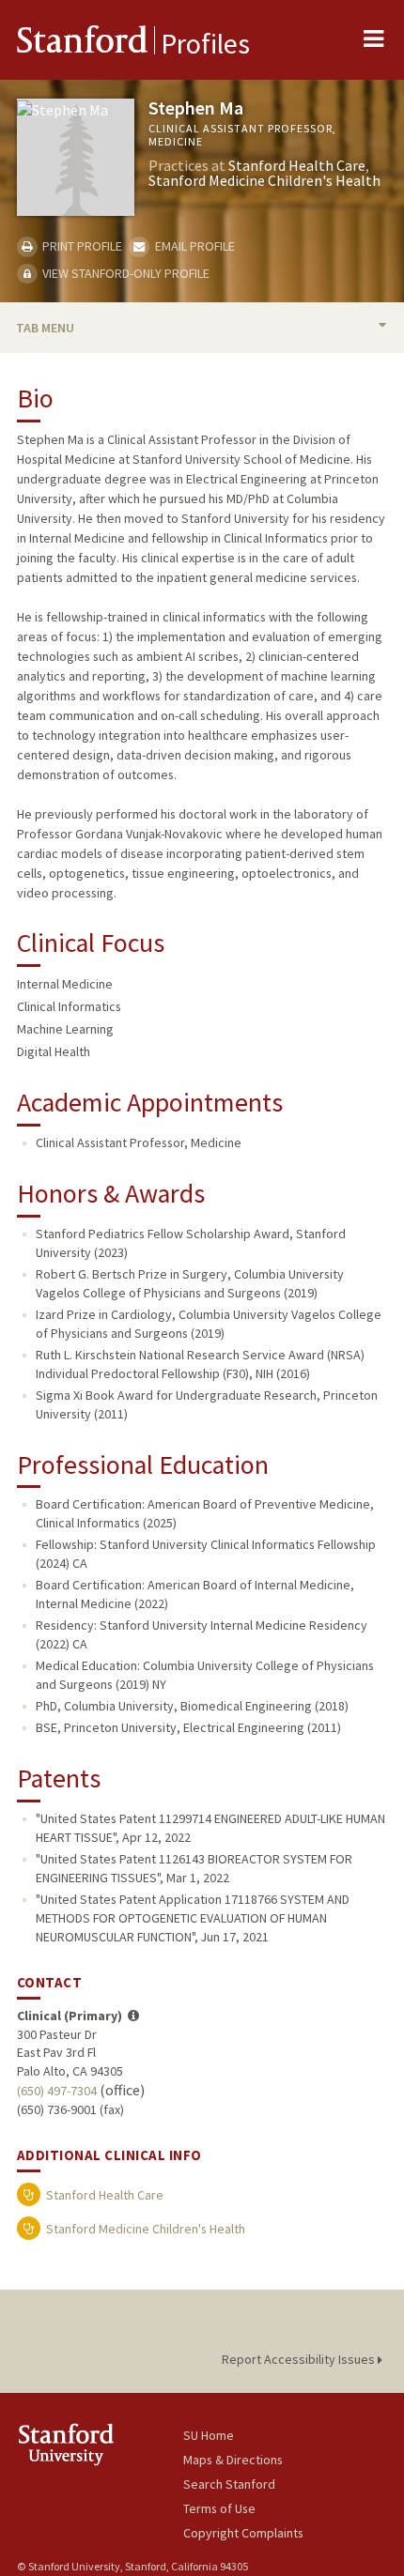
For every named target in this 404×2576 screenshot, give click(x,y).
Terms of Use (219, 2508)
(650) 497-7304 (57, 2091)
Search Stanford (229, 2484)
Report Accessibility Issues (300, 2359)
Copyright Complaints (243, 2533)
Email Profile (193, 246)
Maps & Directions (233, 2460)
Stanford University (100, 2444)
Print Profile (81, 246)
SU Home (209, 2435)
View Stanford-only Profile (124, 273)
